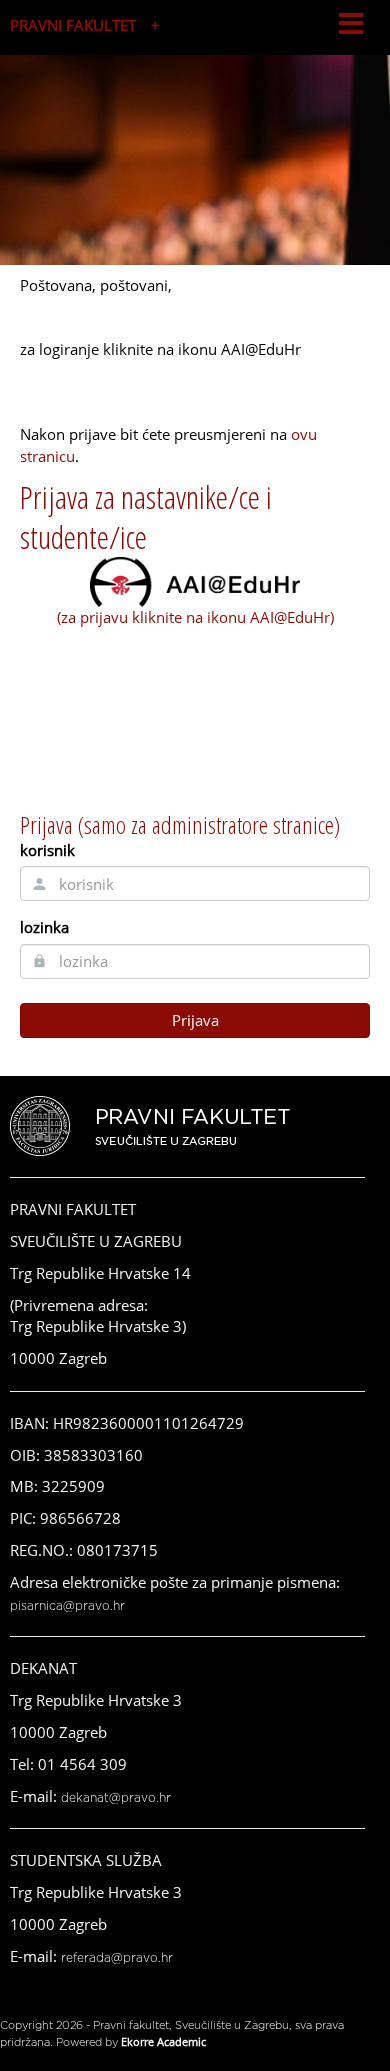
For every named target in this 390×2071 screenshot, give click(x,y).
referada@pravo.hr (117, 1958)
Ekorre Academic (163, 2041)
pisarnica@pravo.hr (67, 1606)
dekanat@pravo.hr (116, 1798)
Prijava (195, 1020)
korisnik (47, 850)
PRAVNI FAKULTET (73, 25)
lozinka (44, 927)
